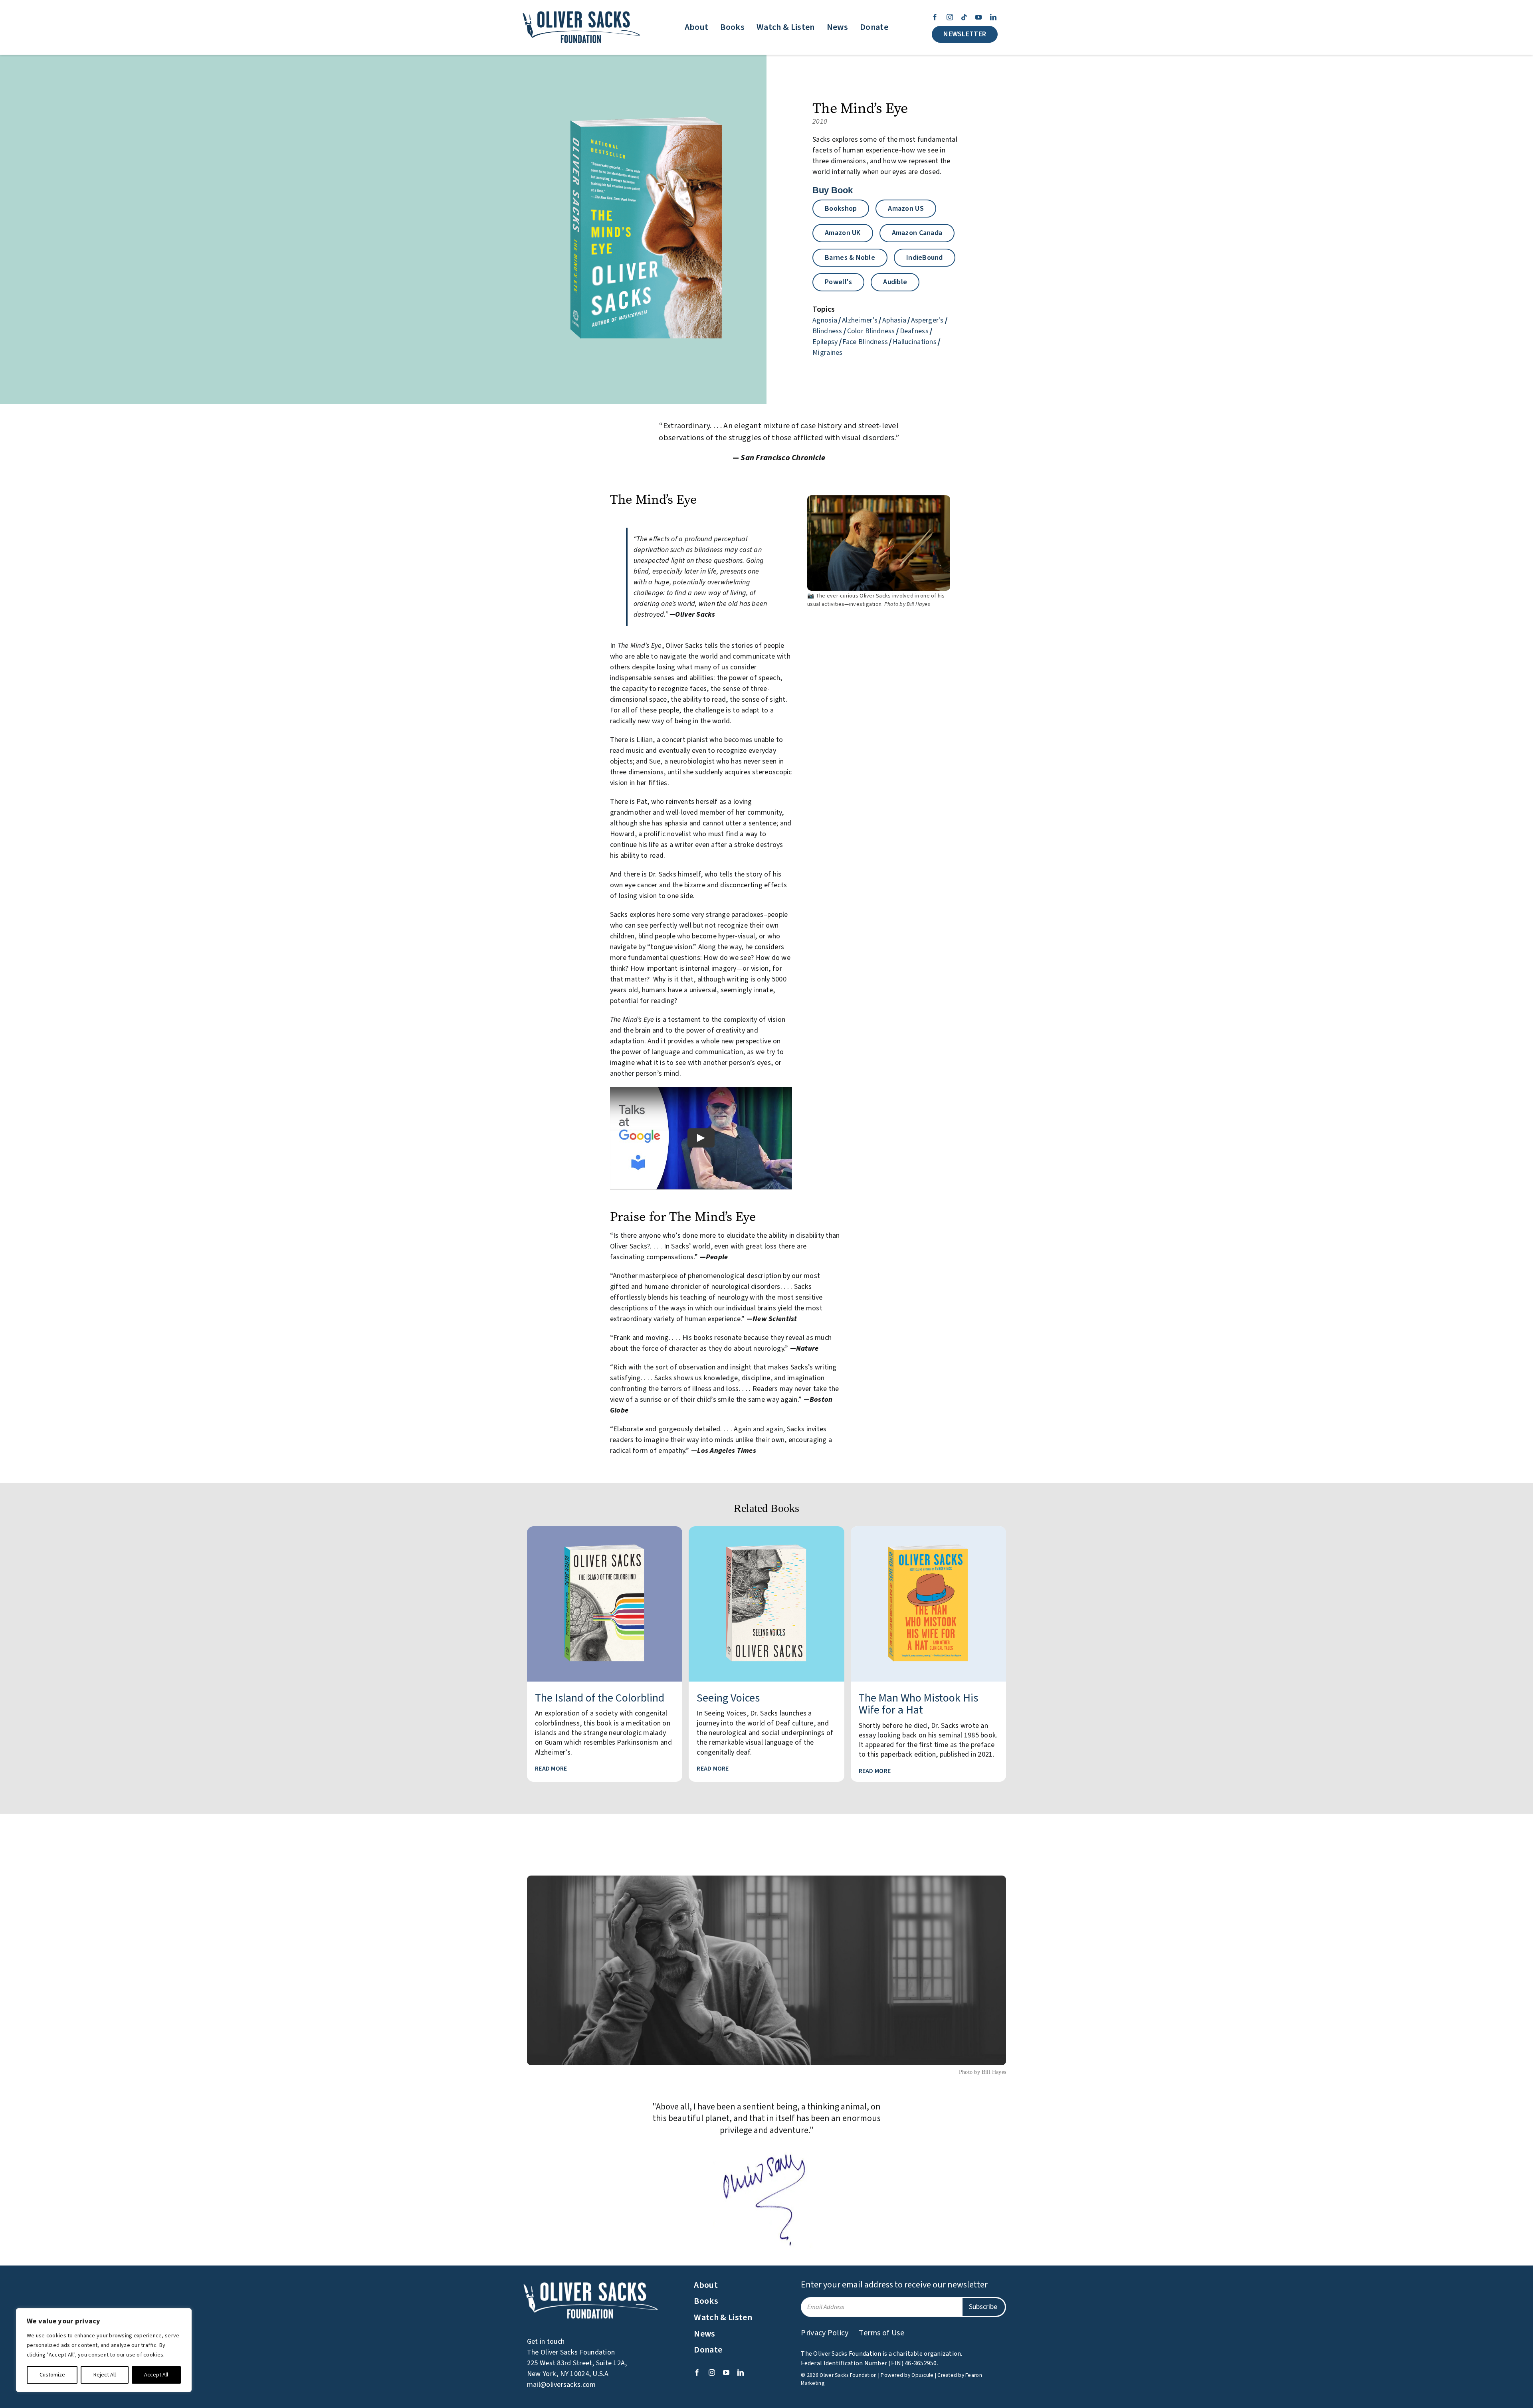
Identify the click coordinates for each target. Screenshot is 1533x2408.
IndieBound (925, 258)
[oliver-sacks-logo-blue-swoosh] (582, 11)
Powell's (838, 282)
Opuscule (922, 2375)
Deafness (914, 331)
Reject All (105, 2375)
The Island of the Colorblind (600, 1698)
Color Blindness (871, 331)
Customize (52, 2375)
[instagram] (950, 17)
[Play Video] (701, 1138)
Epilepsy (825, 342)
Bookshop (841, 209)
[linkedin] (993, 17)
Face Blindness (865, 342)
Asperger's (927, 320)
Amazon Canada (917, 233)
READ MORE (551, 1769)
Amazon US (906, 209)
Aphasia (894, 320)
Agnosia (825, 320)
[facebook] (935, 17)
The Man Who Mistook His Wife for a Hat (918, 1704)
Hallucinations (915, 342)
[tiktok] (964, 17)
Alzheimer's (860, 320)
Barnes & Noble (850, 258)
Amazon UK (843, 233)
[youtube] (978, 17)
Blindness (827, 331)
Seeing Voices (728, 1698)
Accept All (156, 2375)
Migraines (827, 353)
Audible (895, 282)
